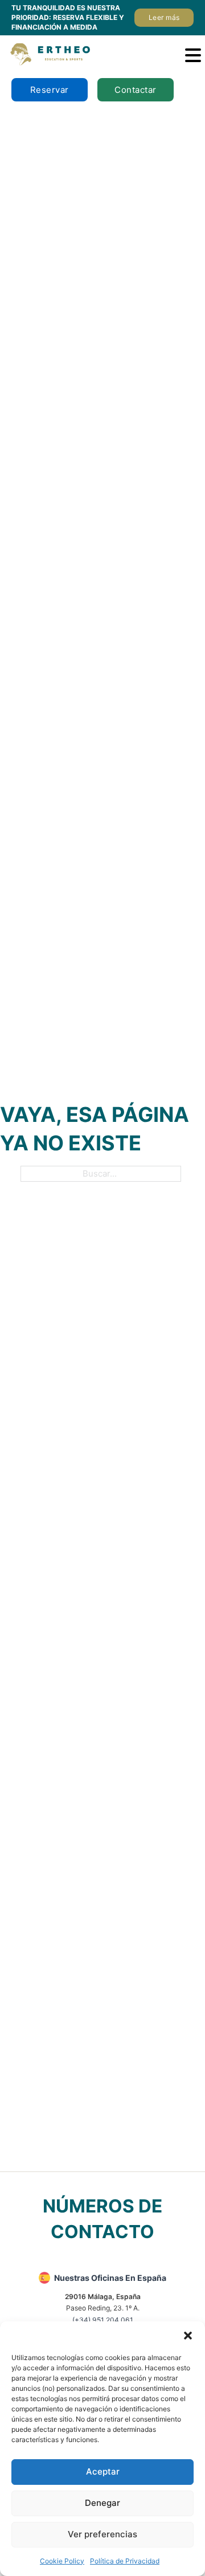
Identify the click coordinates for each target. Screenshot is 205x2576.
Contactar (136, 90)
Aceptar (103, 2471)
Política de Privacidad (125, 2561)
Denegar (102, 2503)
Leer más (164, 17)
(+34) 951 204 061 (103, 2320)
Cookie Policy (62, 2561)
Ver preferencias (102, 2534)
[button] (188, 2336)
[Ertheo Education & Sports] (50, 54)
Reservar (50, 90)
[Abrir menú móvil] (193, 55)
